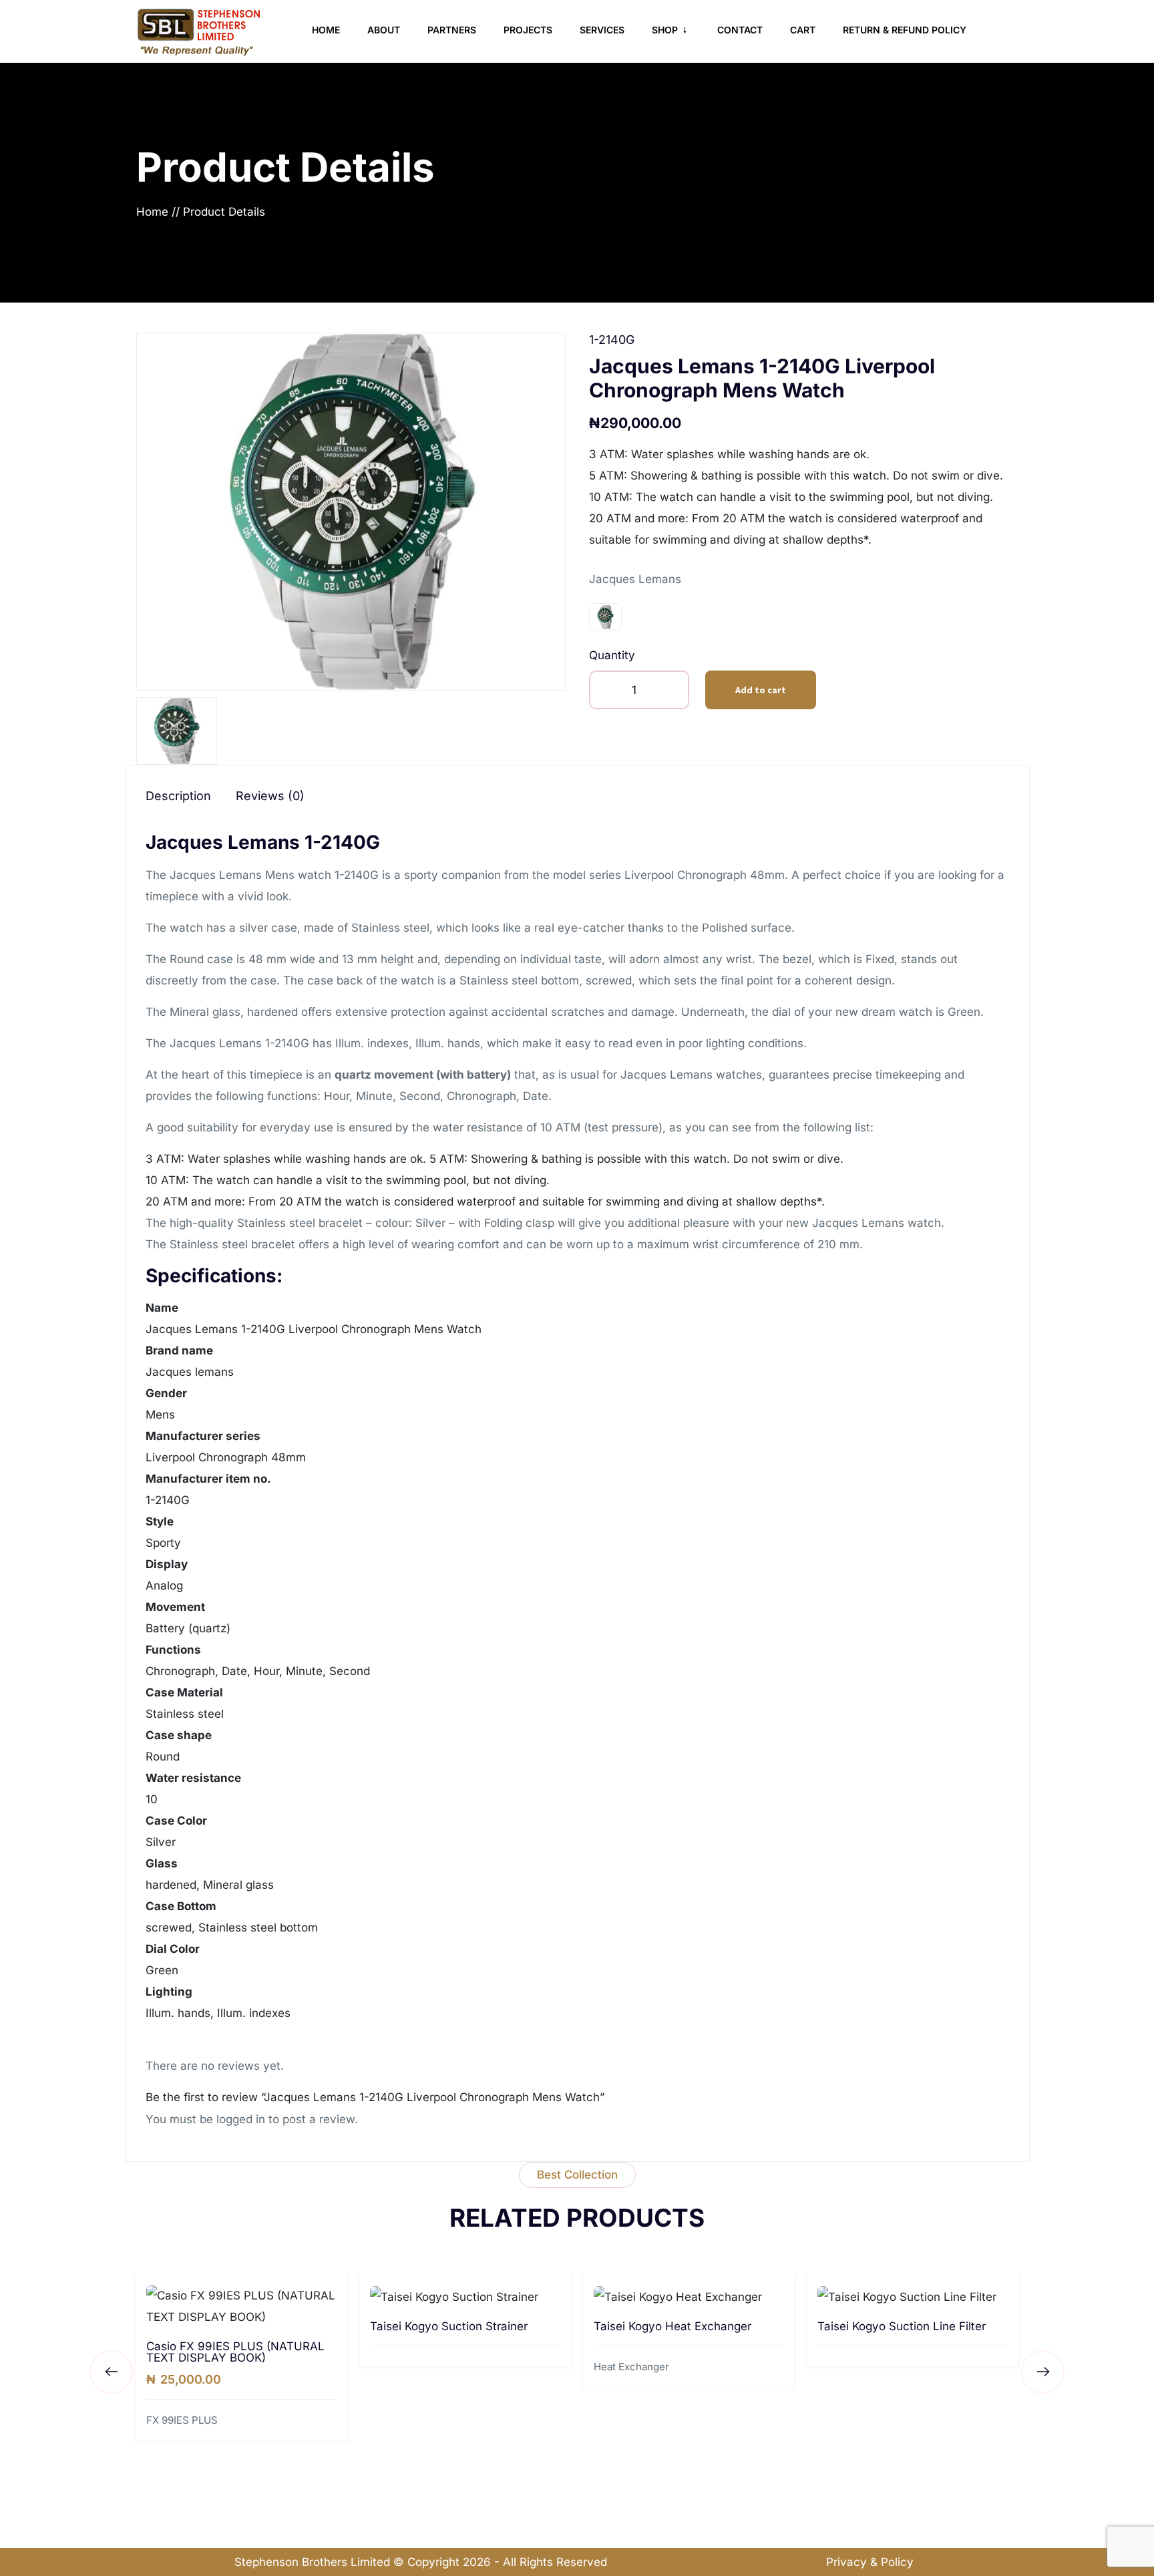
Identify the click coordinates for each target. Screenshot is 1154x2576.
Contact (740, 30)
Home (326, 30)
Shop (666, 30)
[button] (1043, 2372)
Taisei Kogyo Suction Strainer (449, 2326)
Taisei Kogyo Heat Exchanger (672, 2326)
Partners (452, 30)
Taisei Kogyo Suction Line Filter (902, 2326)
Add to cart (761, 690)
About (384, 30)
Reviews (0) (270, 796)
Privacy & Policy (870, 2562)
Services (602, 30)
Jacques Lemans (635, 579)
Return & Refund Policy (905, 30)
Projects (528, 30)
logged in (241, 2119)
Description (178, 796)
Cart (803, 30)
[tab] (189, 796)
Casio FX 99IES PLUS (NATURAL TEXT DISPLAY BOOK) (235, 2352)
